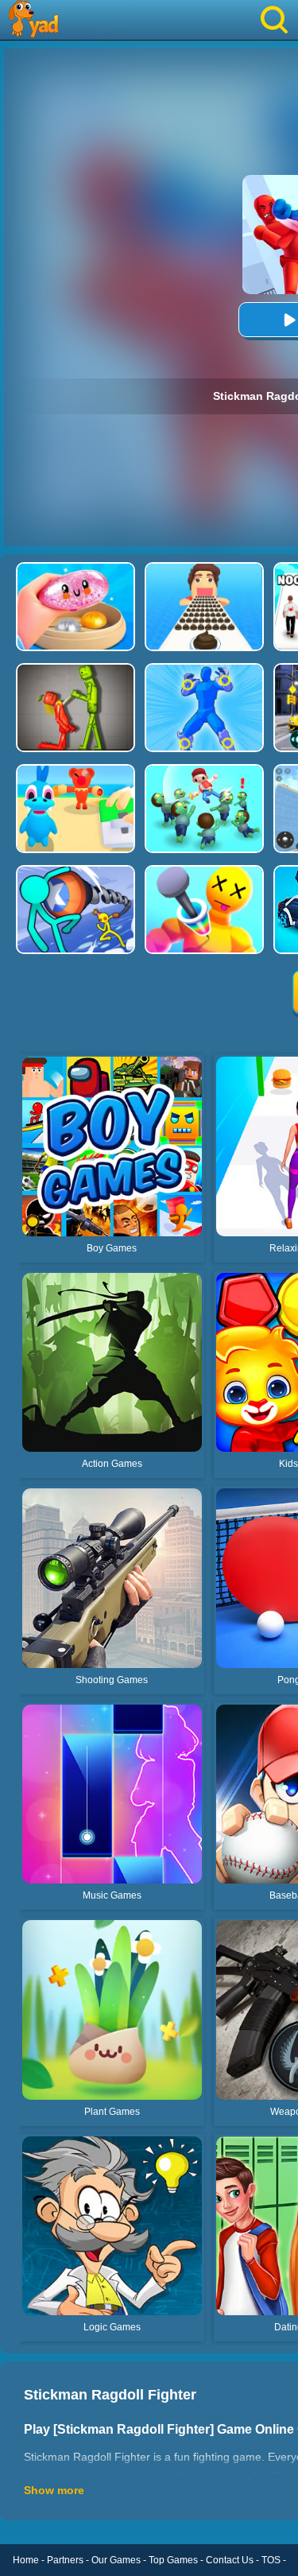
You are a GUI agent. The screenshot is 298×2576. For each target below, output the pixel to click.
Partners (65, 2560)
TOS (271, 2560)
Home (26, 2560)
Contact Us (230, 2560)
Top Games (173, 2560)
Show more (54, 2490)
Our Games (116, 2560)
